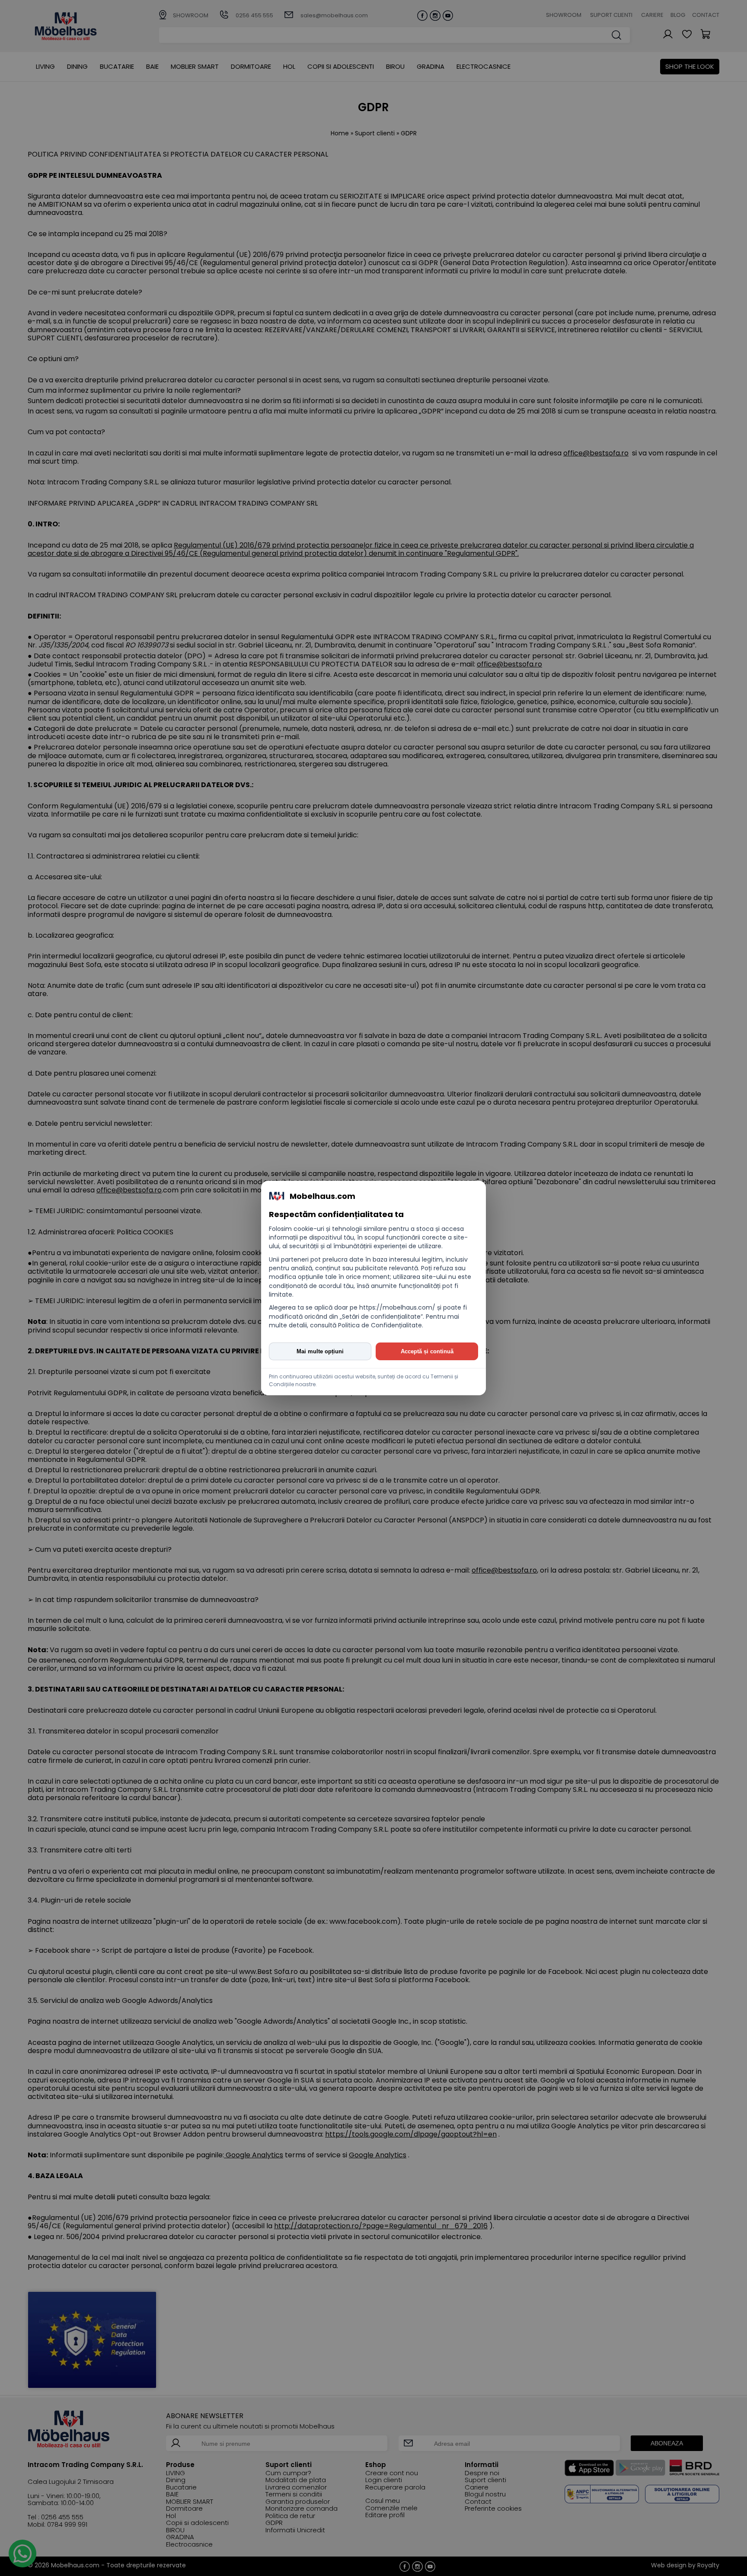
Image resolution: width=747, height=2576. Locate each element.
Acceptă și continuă (427, 1351)
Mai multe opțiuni (320, 1351)
